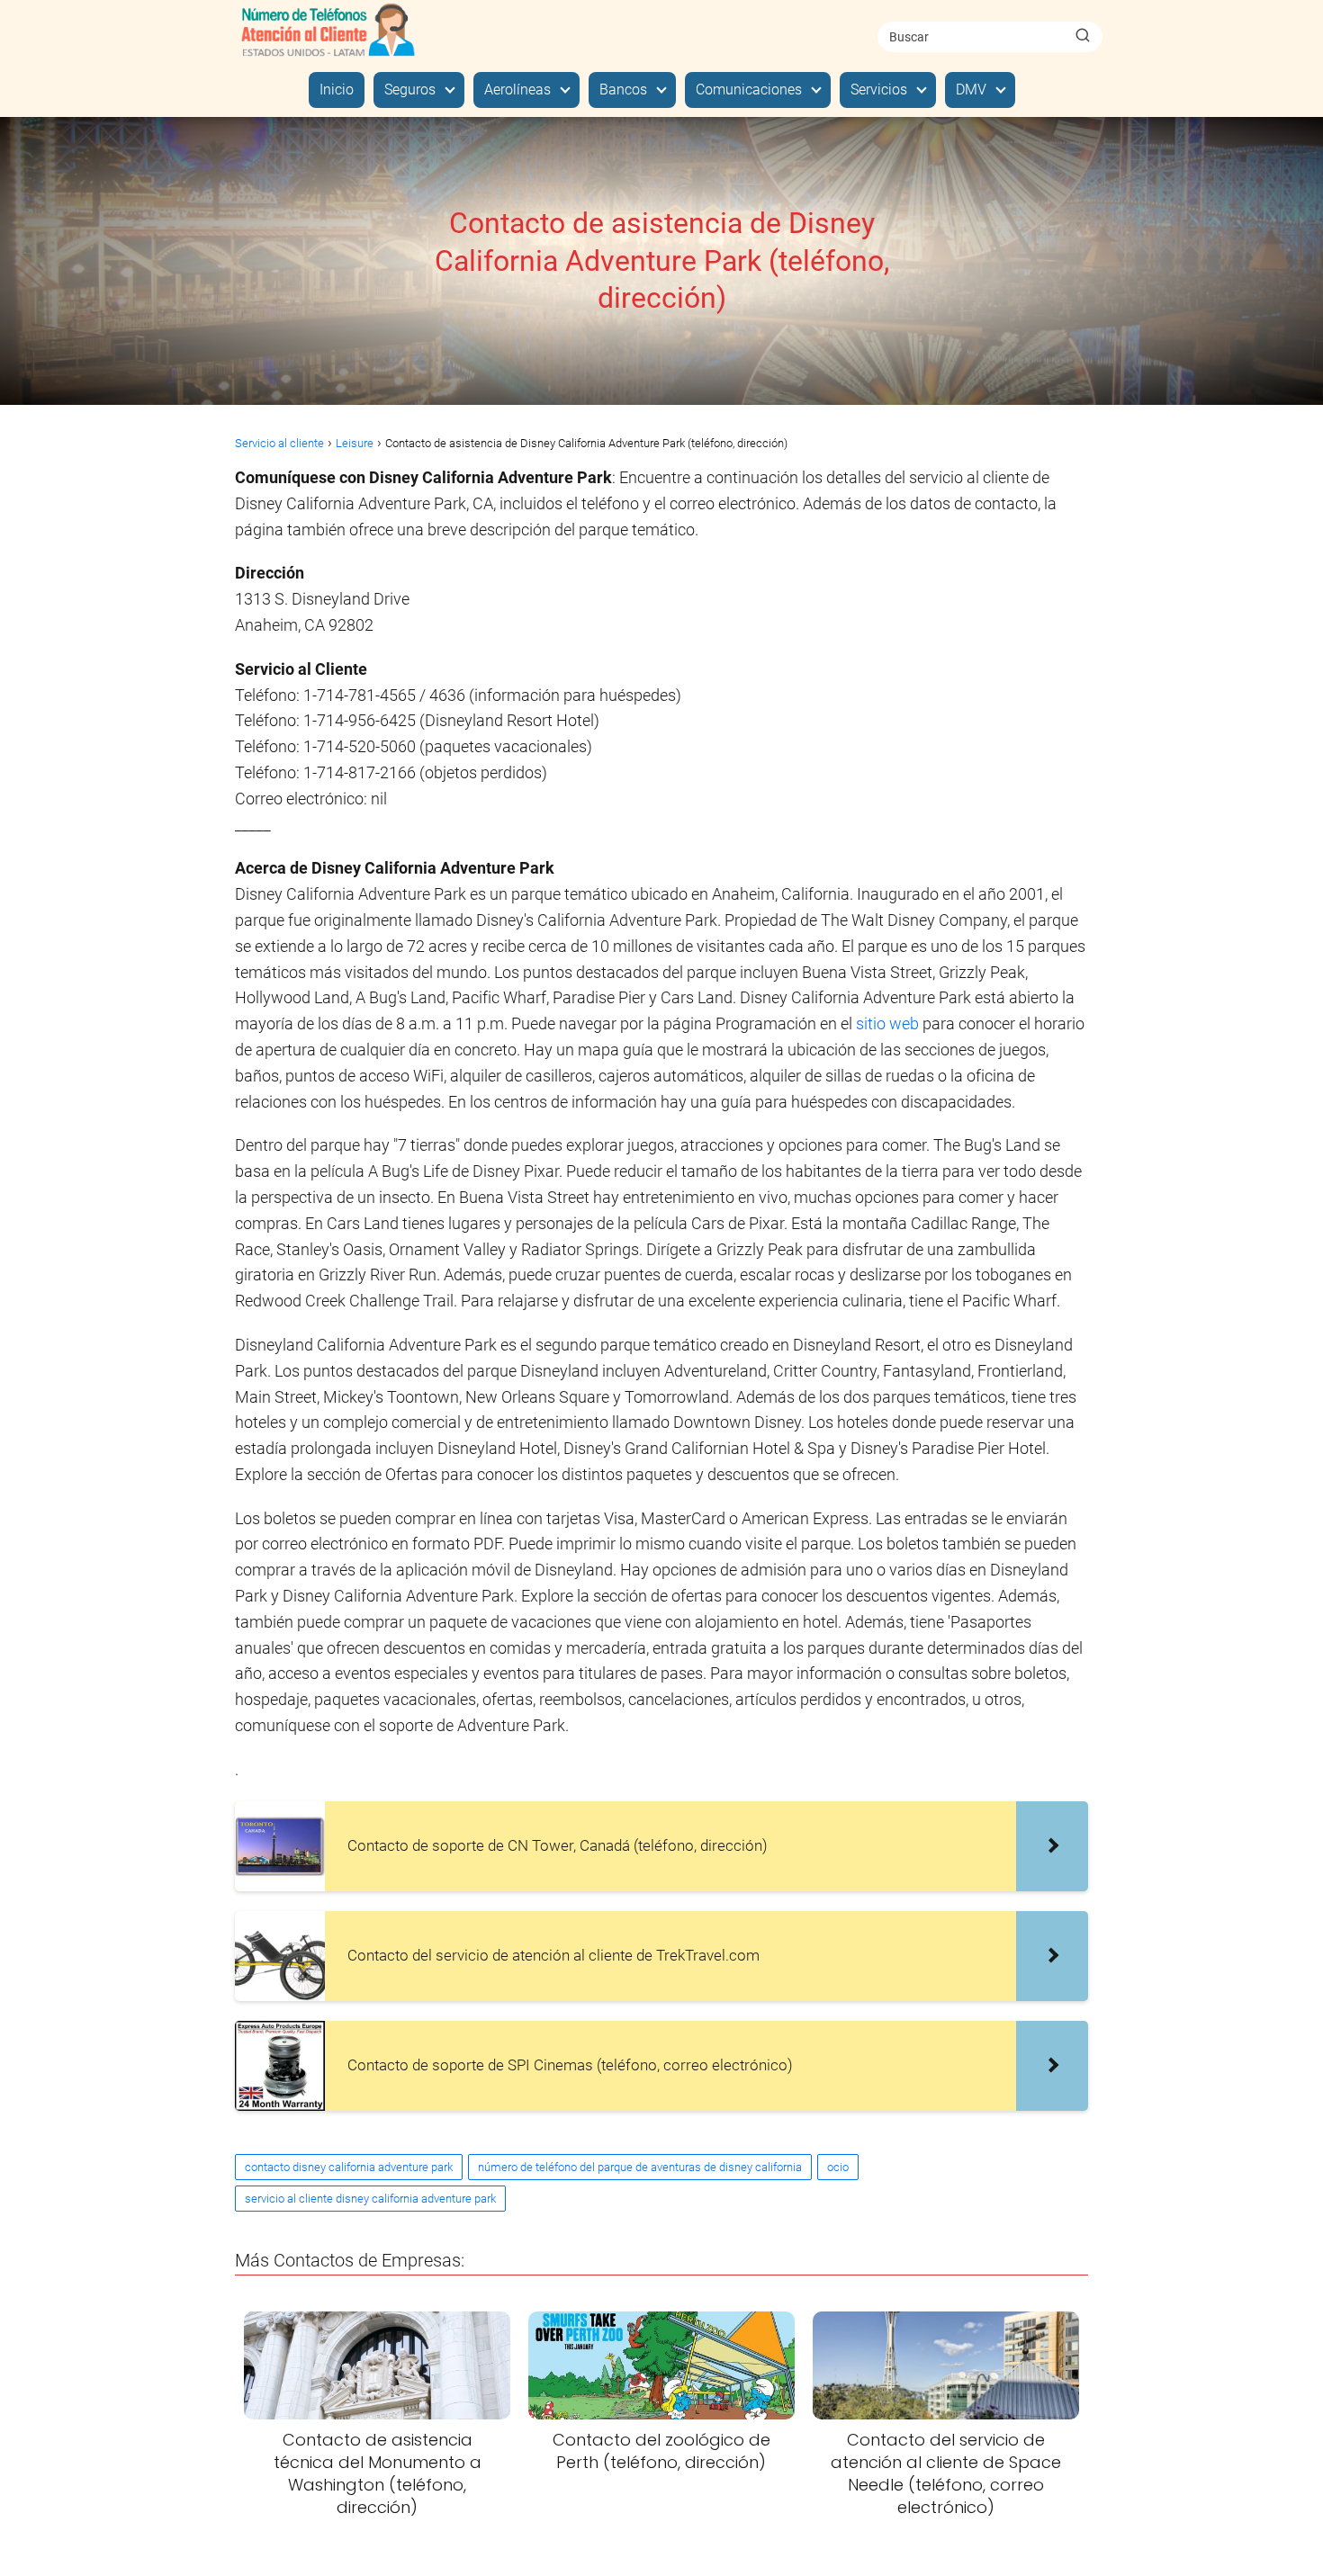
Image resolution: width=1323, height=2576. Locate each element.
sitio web (887, 1023)
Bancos (623, 90)
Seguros (410, 90)
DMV (971, 90)
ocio (838, 2167)
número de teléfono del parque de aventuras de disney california (640, 2167)
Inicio (337, 90)
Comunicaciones (749, 90)
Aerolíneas (517, 90)
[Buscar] (1083, 36)
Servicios (879, 90)
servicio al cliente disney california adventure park (370, 2199)
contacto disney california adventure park (349, 2167)
